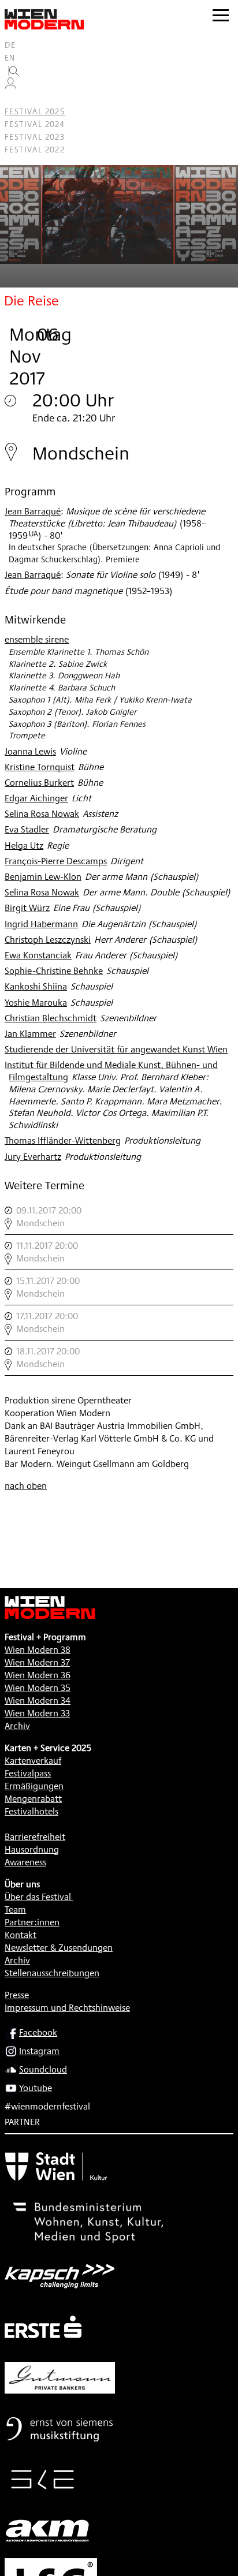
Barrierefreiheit (35, 1837)
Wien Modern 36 (38, 1675)
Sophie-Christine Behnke (54, 971)
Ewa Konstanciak (38, 955)
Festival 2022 (35, 150)
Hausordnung (32, 1849)
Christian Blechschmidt (51, 1018)
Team (15, 1909)
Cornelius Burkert (39, 783)
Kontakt (21, 1935)
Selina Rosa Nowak (42, 814)
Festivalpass (28, 1773)
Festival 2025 (35, 111)
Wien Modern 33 (37, 1713)
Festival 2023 (35, 137)
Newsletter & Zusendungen (59, 1948)
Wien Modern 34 (38, 1700)
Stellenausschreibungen (52, 1973)
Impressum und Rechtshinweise (67, 2008)
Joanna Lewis (30, 751)
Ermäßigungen (34, 1786)
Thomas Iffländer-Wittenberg (63, 1140)
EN (10, 58)
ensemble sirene (37, 639)
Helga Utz (24, 845)
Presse (17, 1995)
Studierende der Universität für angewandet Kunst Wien (116, 1049)
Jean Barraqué (33, 511)
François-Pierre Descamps (56, 861)
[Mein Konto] (10, 86)
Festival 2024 (35, 124)
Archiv (17, 1726)
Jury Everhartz (33, 1157)
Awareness (25, 1862)
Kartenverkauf (33, 1761)
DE (10, 45)
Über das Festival (38, 1897)
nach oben (26, 1486)
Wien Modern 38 (38, 1650)
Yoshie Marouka (36, 1003)
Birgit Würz (27, 908)
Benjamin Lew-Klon (43, 877)
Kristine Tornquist (40, 767)
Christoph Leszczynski (48, 940)
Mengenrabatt (33, 1799)
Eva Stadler (27, 829)
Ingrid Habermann (41, 924)
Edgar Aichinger (36, 798)
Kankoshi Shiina (36, 986)
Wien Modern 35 (38, 1688)
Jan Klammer (30, 1034)
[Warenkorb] (15, 99)
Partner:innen (32, 1922)
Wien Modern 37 (37, 1662)
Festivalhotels (31, 1811)
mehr (119, 1217)
